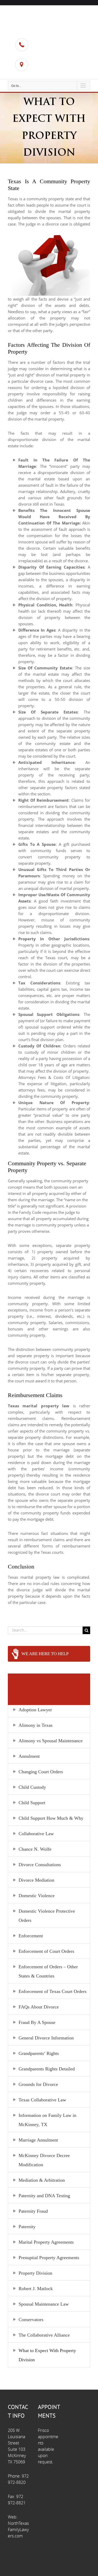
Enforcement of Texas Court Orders (53, 1991)
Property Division (35, 2273)
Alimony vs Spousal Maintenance (51, 1741)
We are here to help (45, 1654)
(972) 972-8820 (50, 48)
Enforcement (31, 1936)
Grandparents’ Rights (39, 2053)
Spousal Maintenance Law (44, 2304)
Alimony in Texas (36, 1725)
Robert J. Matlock (36, 2289)
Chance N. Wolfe (35, 1849)
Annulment (29, 1756)
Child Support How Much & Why (51, 1818)
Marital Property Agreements (46, 2242)
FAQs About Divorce (39, 2007)
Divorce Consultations (40, 1865)
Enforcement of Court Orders (46, 1951)
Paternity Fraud (33, 2211)
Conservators (31, 2320)
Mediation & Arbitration (42, 2180)
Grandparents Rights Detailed (47, 2069)
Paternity (27, 2227)
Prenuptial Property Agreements (49, 2258)
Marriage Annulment (38, 2140)
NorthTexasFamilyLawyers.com (18, 2530)
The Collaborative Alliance (44, 2335)
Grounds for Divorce (38, 2084)
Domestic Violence (37, 1896)
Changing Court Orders (41, 1772)
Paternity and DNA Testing (44, 2196)
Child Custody (32, 1787)
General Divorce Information (46, 2038)
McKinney (45, 72)
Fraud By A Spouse (37, 2022)
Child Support (32, 1803)
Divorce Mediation (36, 1880)
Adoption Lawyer (35, 1710)
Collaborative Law (36, 1834)
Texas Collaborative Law (42, 2100)
